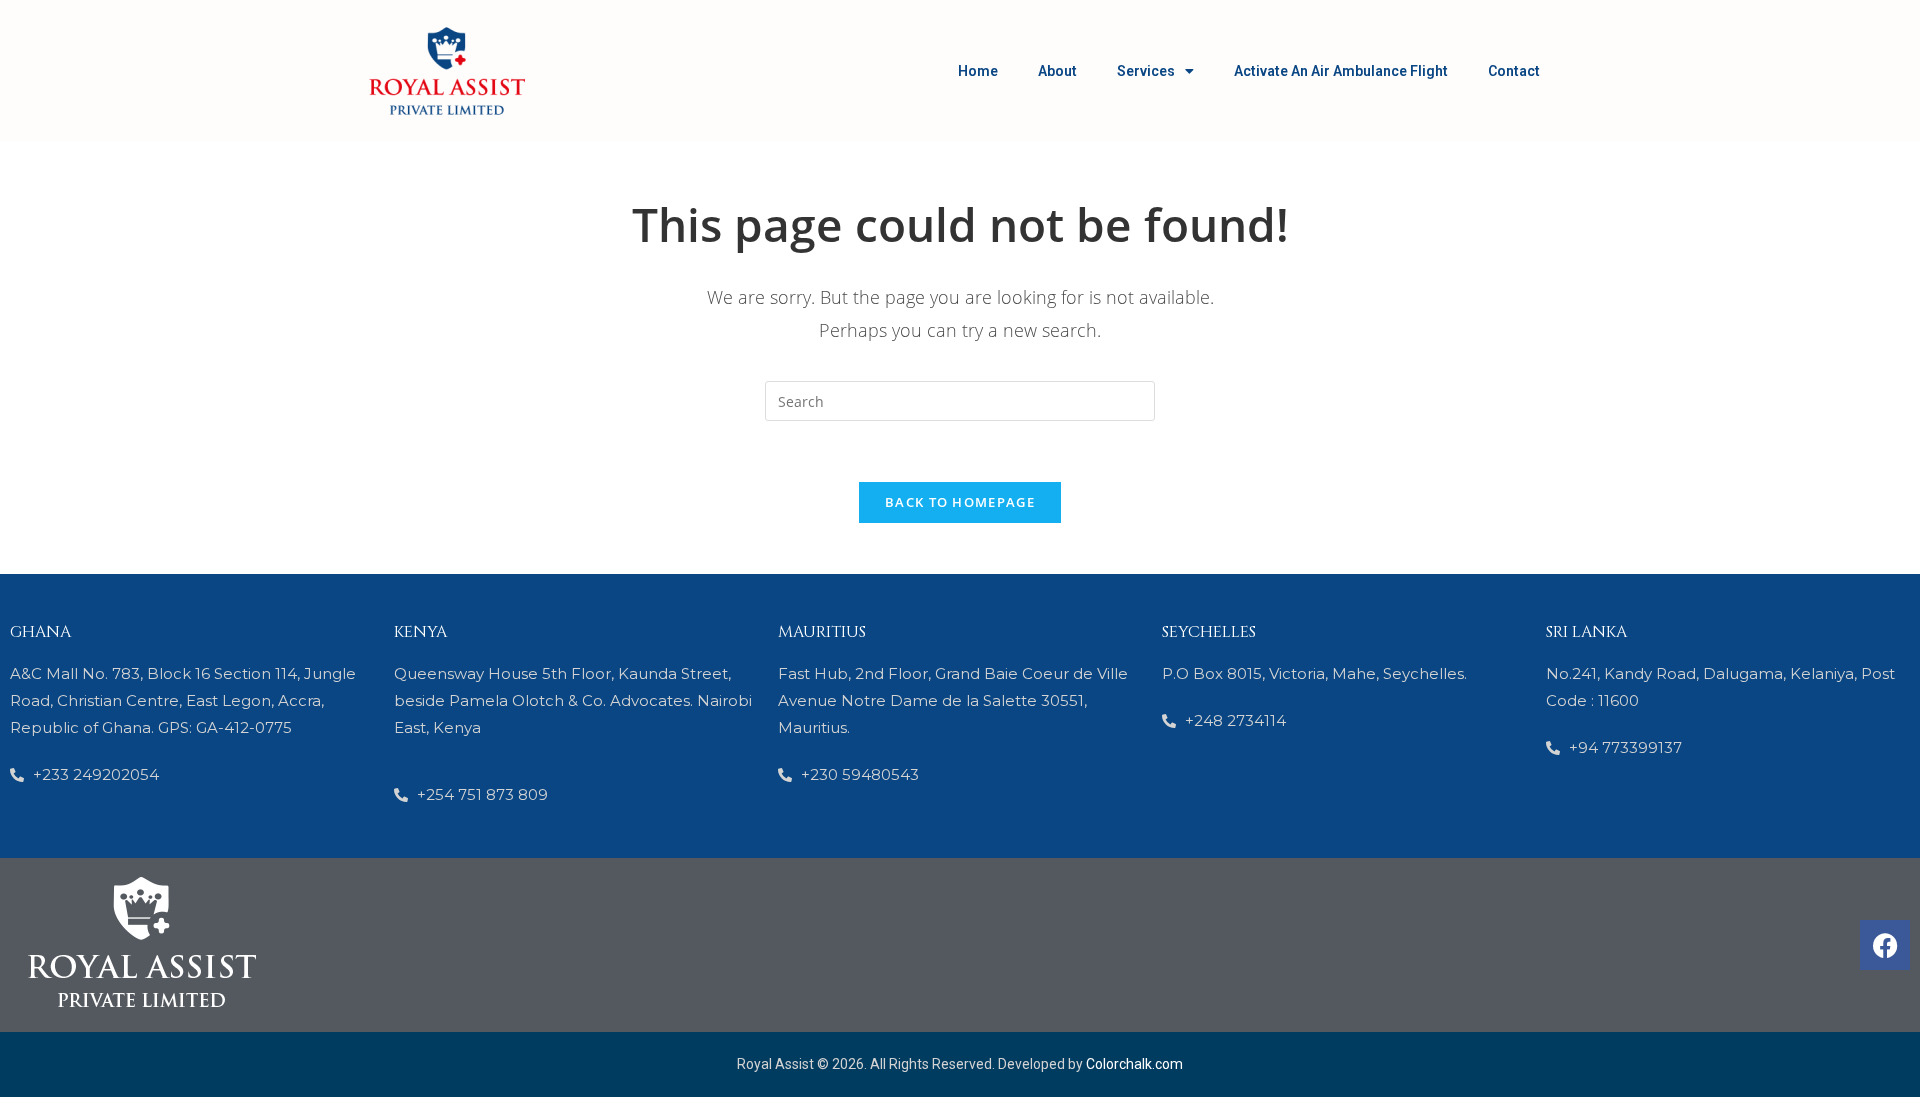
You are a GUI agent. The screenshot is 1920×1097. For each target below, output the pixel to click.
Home (978, 71)
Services (1146, 71)
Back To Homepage (960, 502)
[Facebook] (1885, 945)
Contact (1514, 71)
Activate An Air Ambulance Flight (1341, 71)
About (1057, 71)
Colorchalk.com (1134, 1064)
